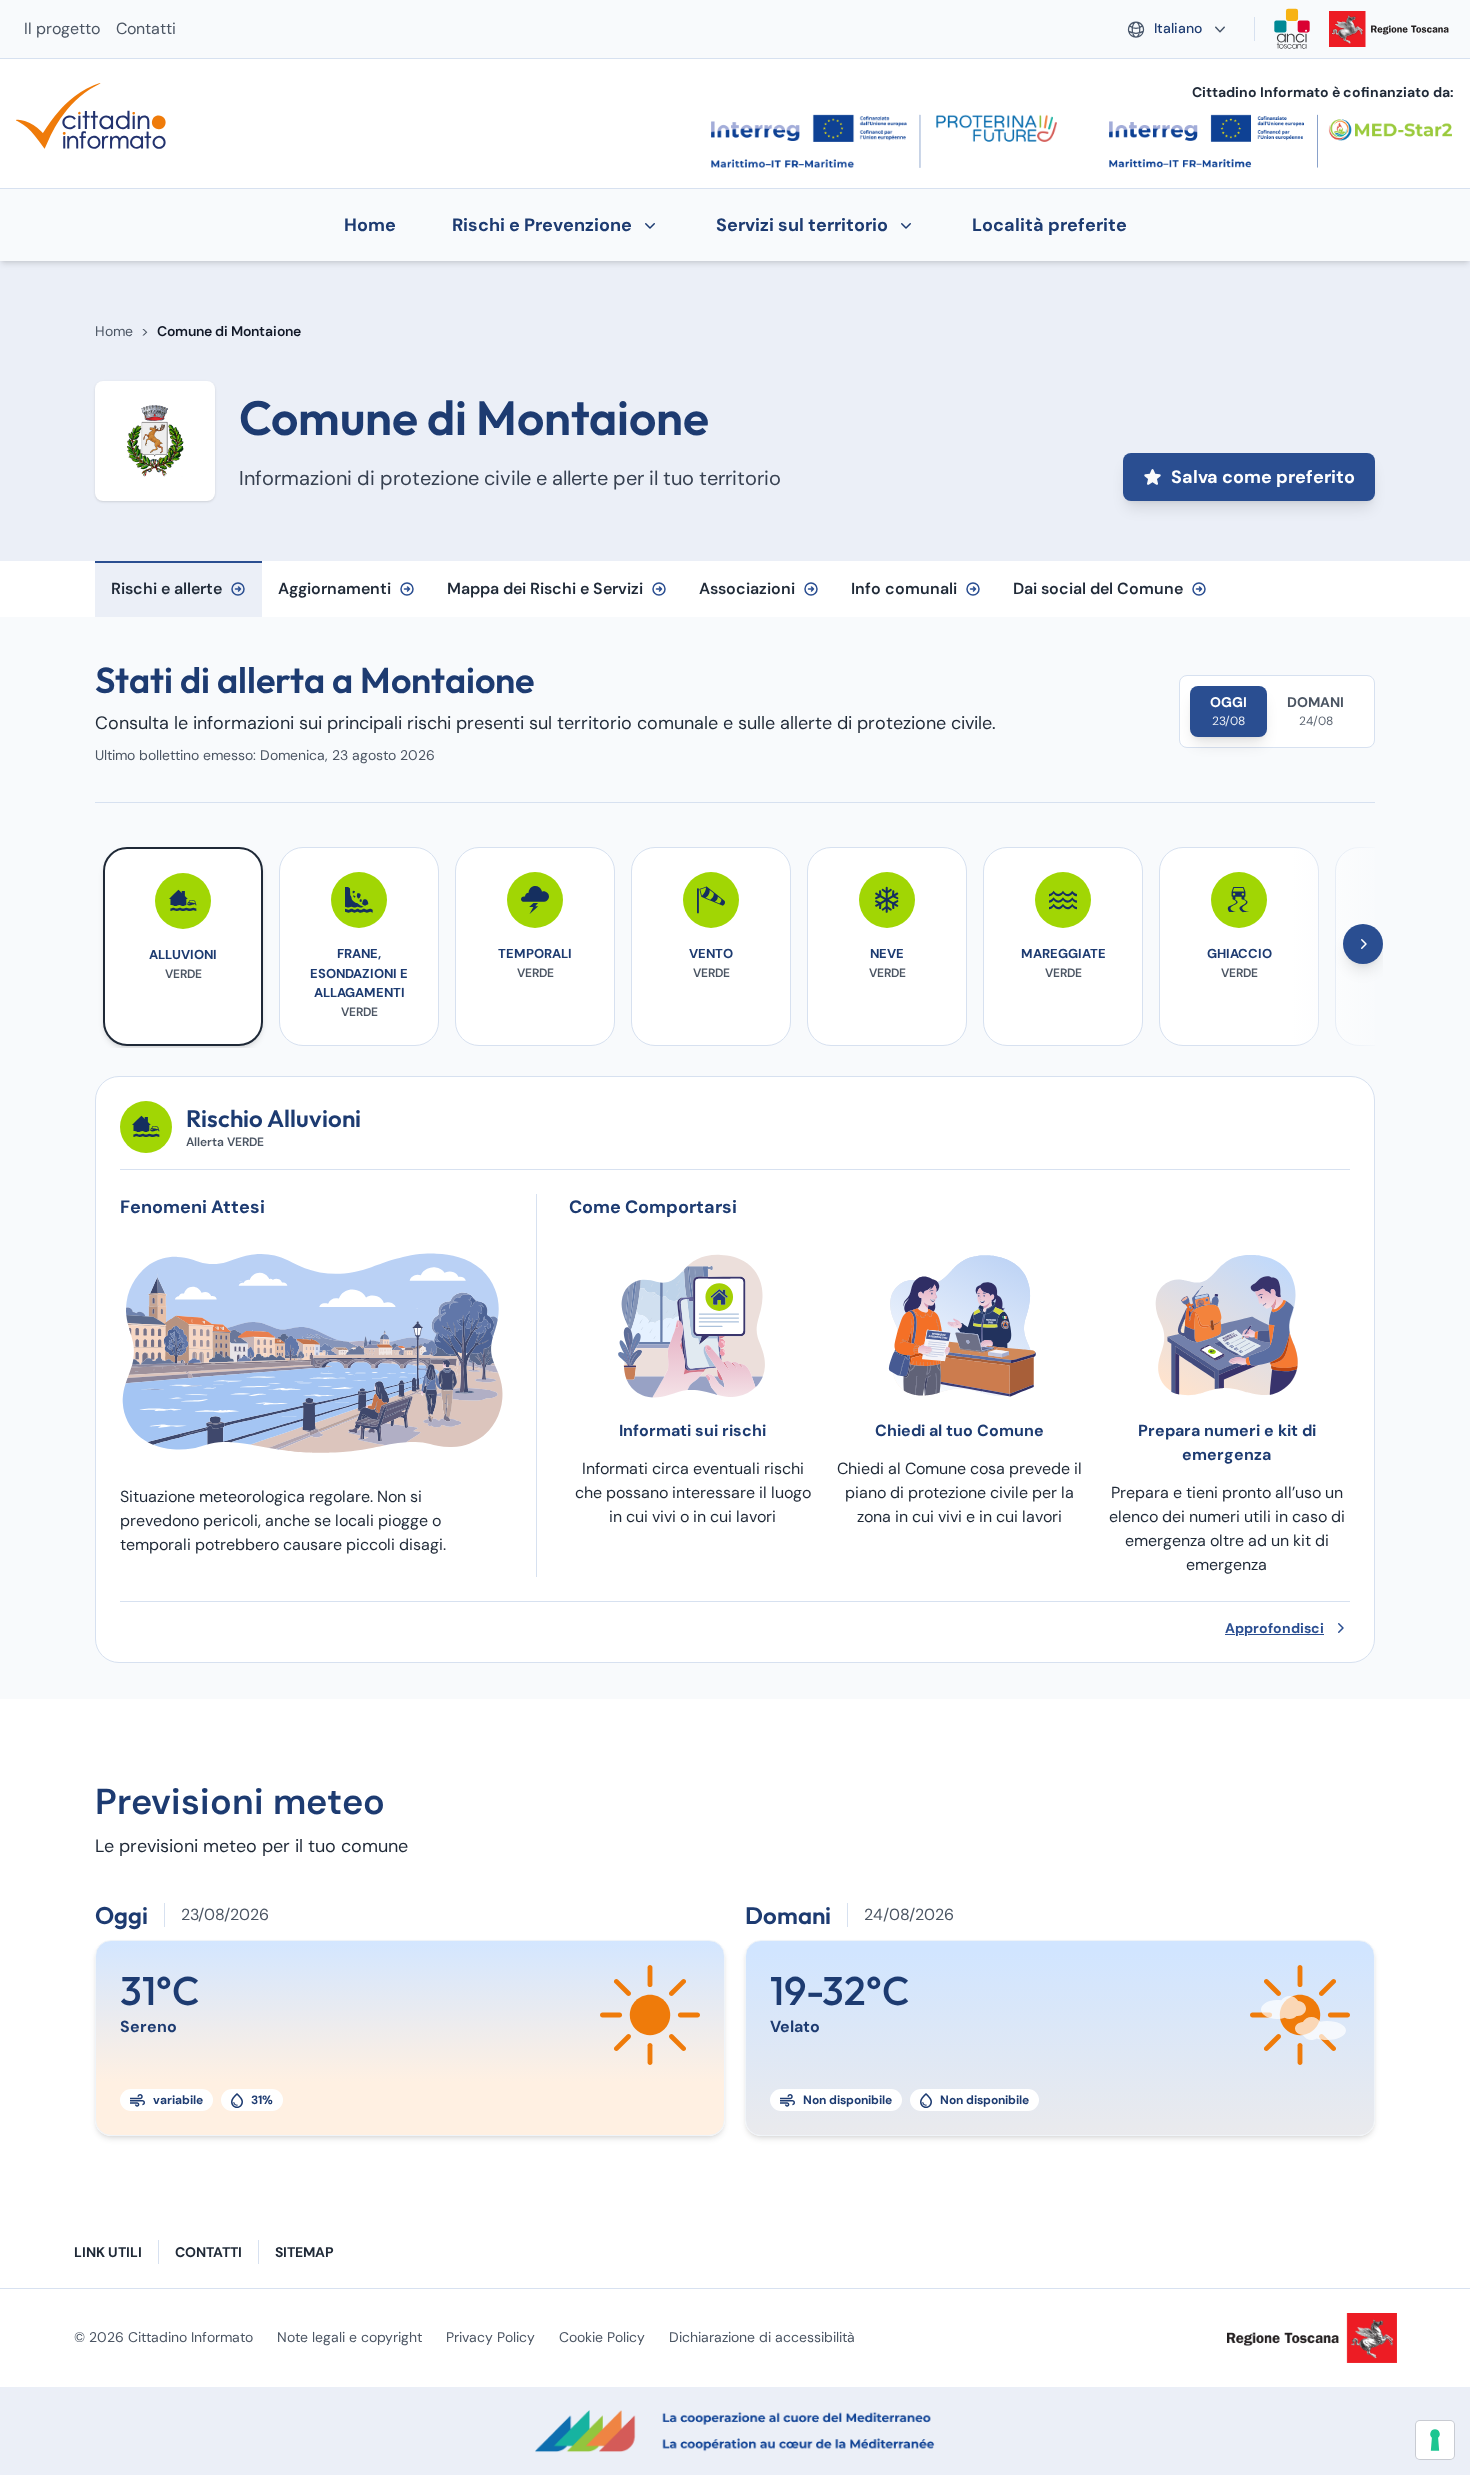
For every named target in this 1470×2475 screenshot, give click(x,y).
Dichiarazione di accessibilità (762, 2337)
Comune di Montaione (229, 331)
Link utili (108, 2252)
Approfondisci (1274, 1628)
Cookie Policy (602, 2337)
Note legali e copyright (349, 2337)
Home (114, 331)
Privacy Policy (490, 2337)
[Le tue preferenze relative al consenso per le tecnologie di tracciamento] (1435, 2440)
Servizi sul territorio (802, 225)
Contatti (146, 28)
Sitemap (304, 2252)
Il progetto (62, 28)
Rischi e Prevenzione (542, 225)
